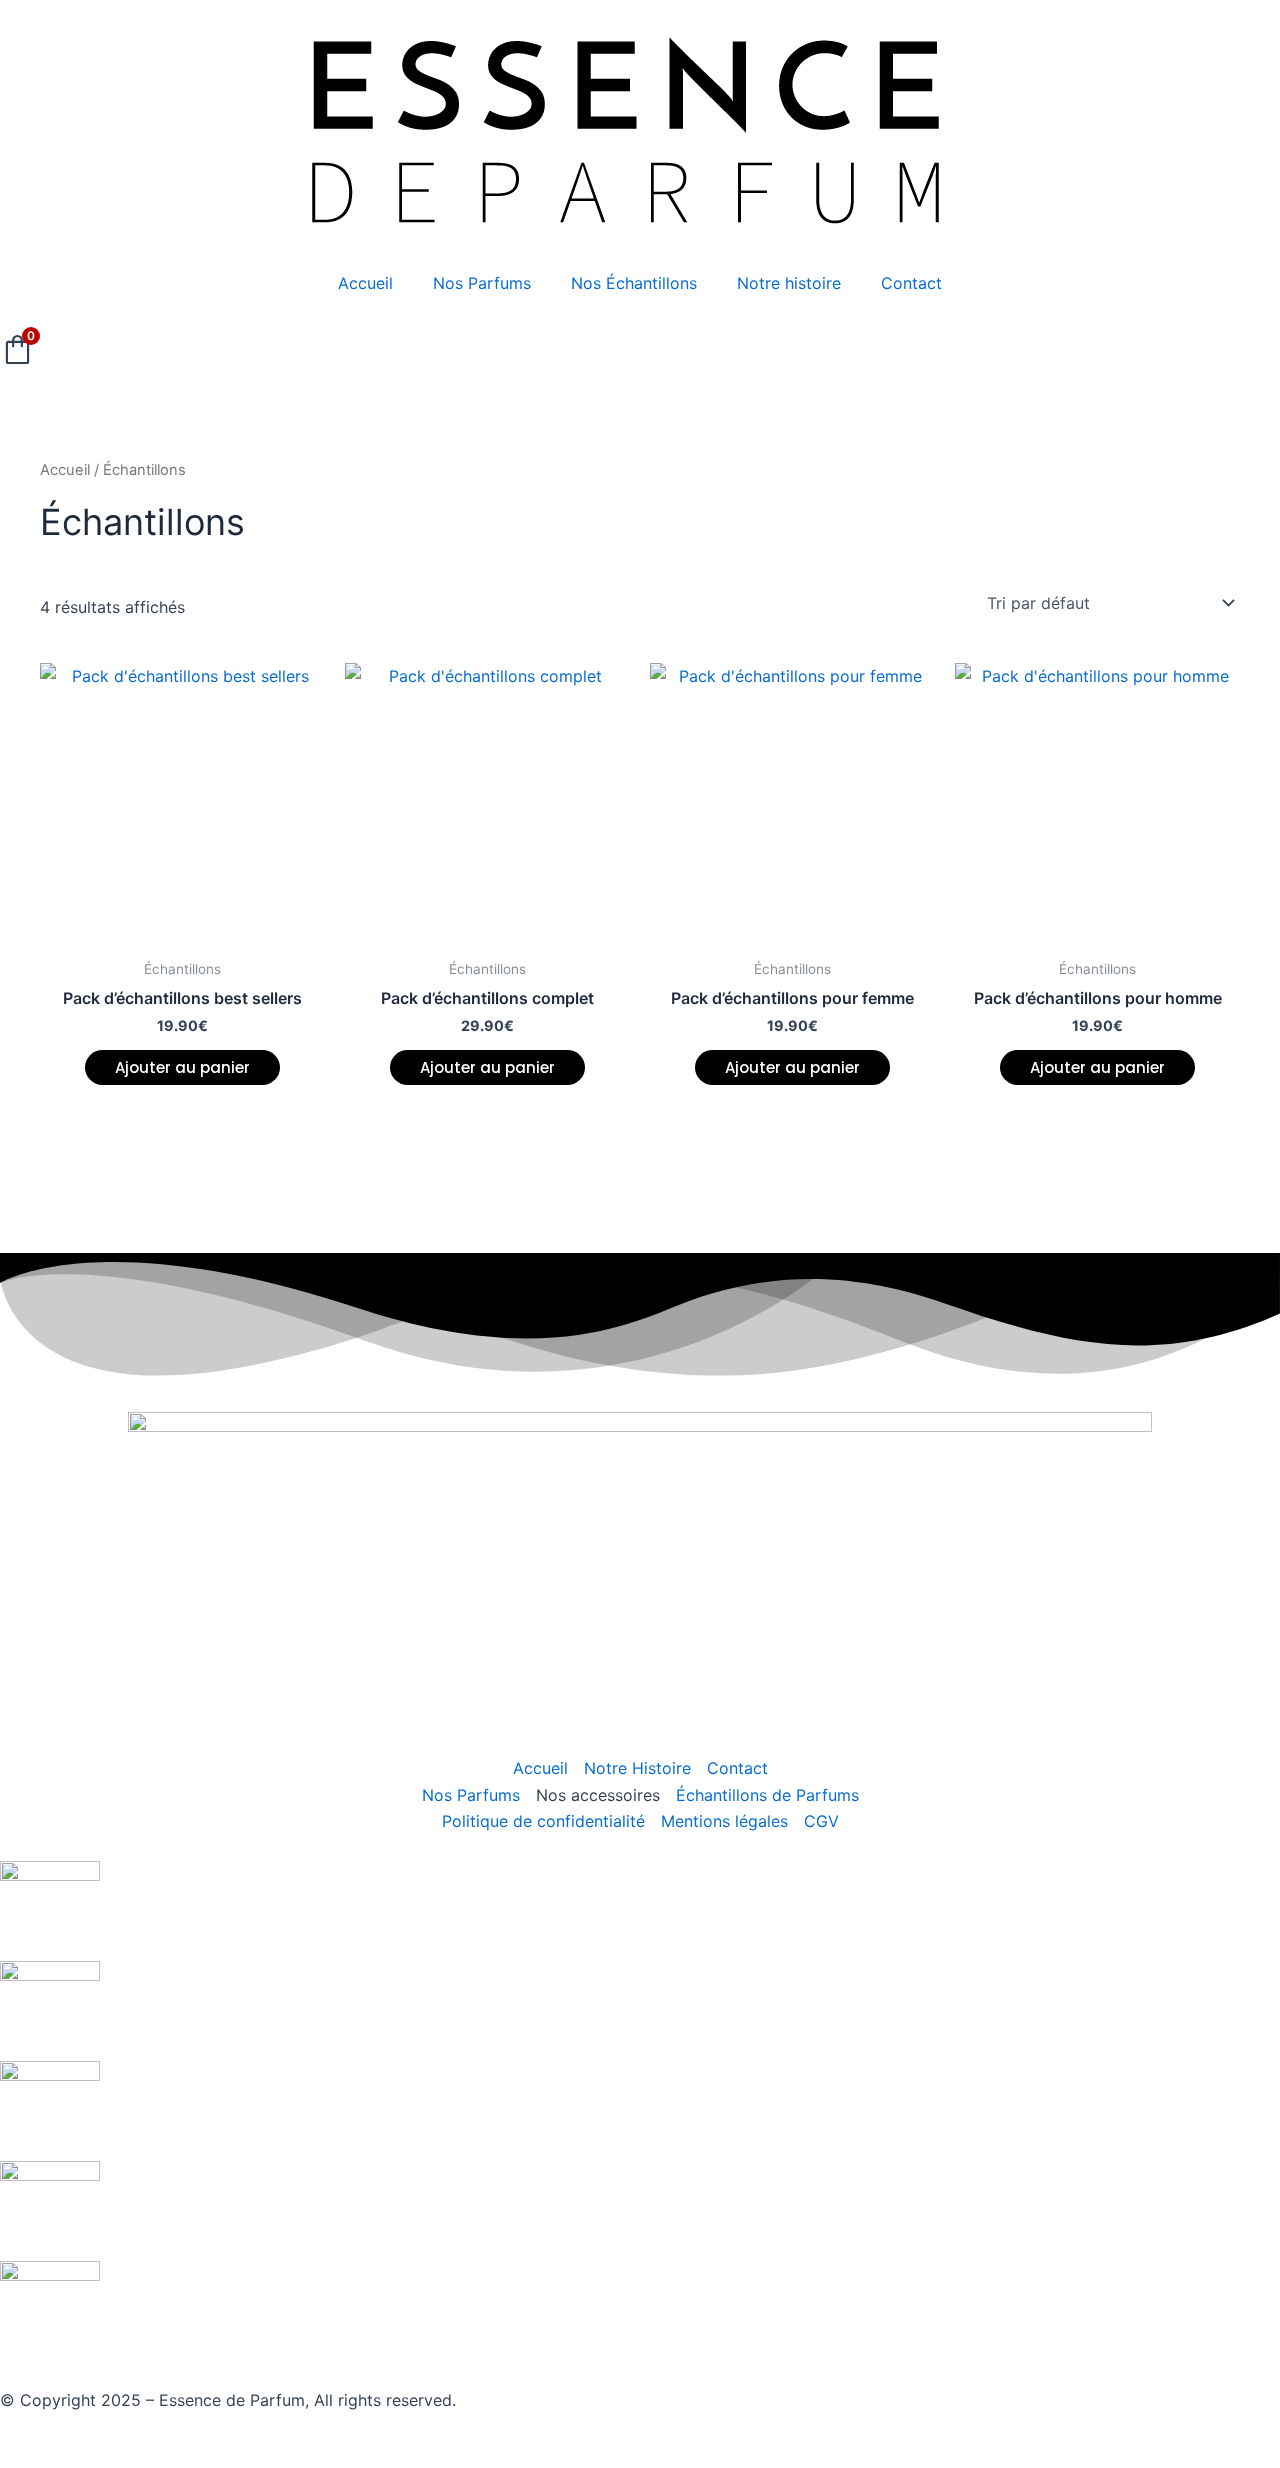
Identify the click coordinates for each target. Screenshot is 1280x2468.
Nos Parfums (482, 283)
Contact (911, 283)
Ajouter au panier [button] (182, 1067)
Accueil (365, 283)
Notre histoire (789, 283)
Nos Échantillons (634, 283)
